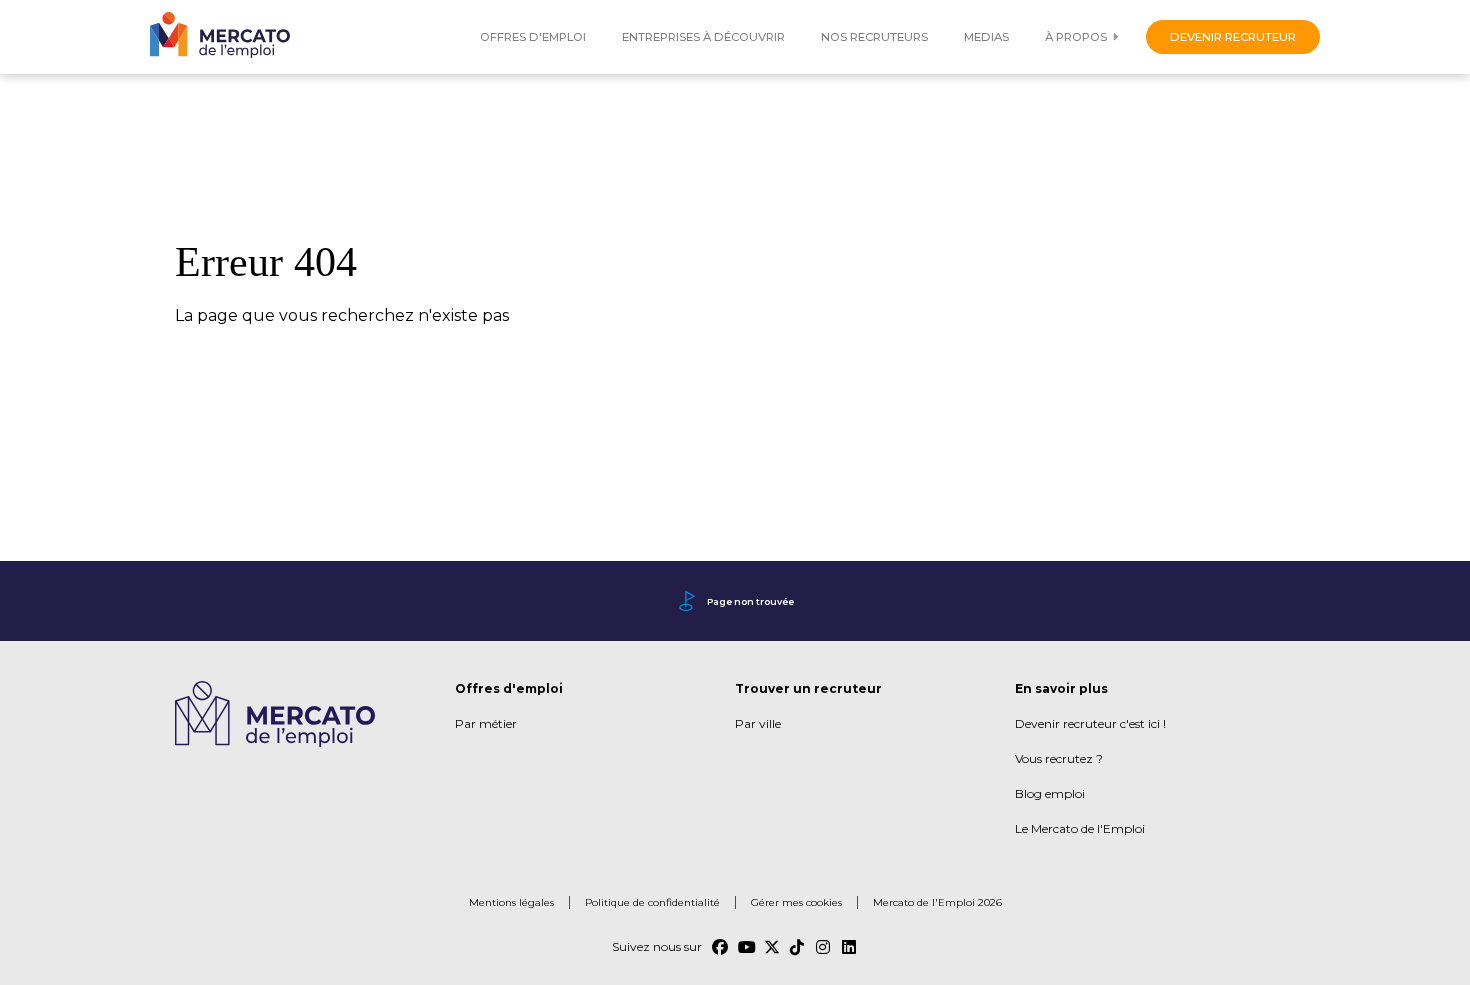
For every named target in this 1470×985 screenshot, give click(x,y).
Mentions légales (511, 902)
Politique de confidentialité (652, 902)
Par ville (758, 723)
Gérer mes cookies (796, 902)
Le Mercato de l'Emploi (1080, 828)
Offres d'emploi (533, 37)
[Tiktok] (798, 947)
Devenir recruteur (1233, 37)
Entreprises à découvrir (703, 37)
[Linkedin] (850, 947)
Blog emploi (1050, 793)
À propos (1076, 37)
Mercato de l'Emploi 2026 (937, 902)
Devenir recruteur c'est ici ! (1090, 723)
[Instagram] (824, 947)
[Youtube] (746, 947)
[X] (772, 947)
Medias (986, 37)
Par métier (486, 723)
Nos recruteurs (874, 37)
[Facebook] (720, 947)
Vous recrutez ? (1059, 758)
